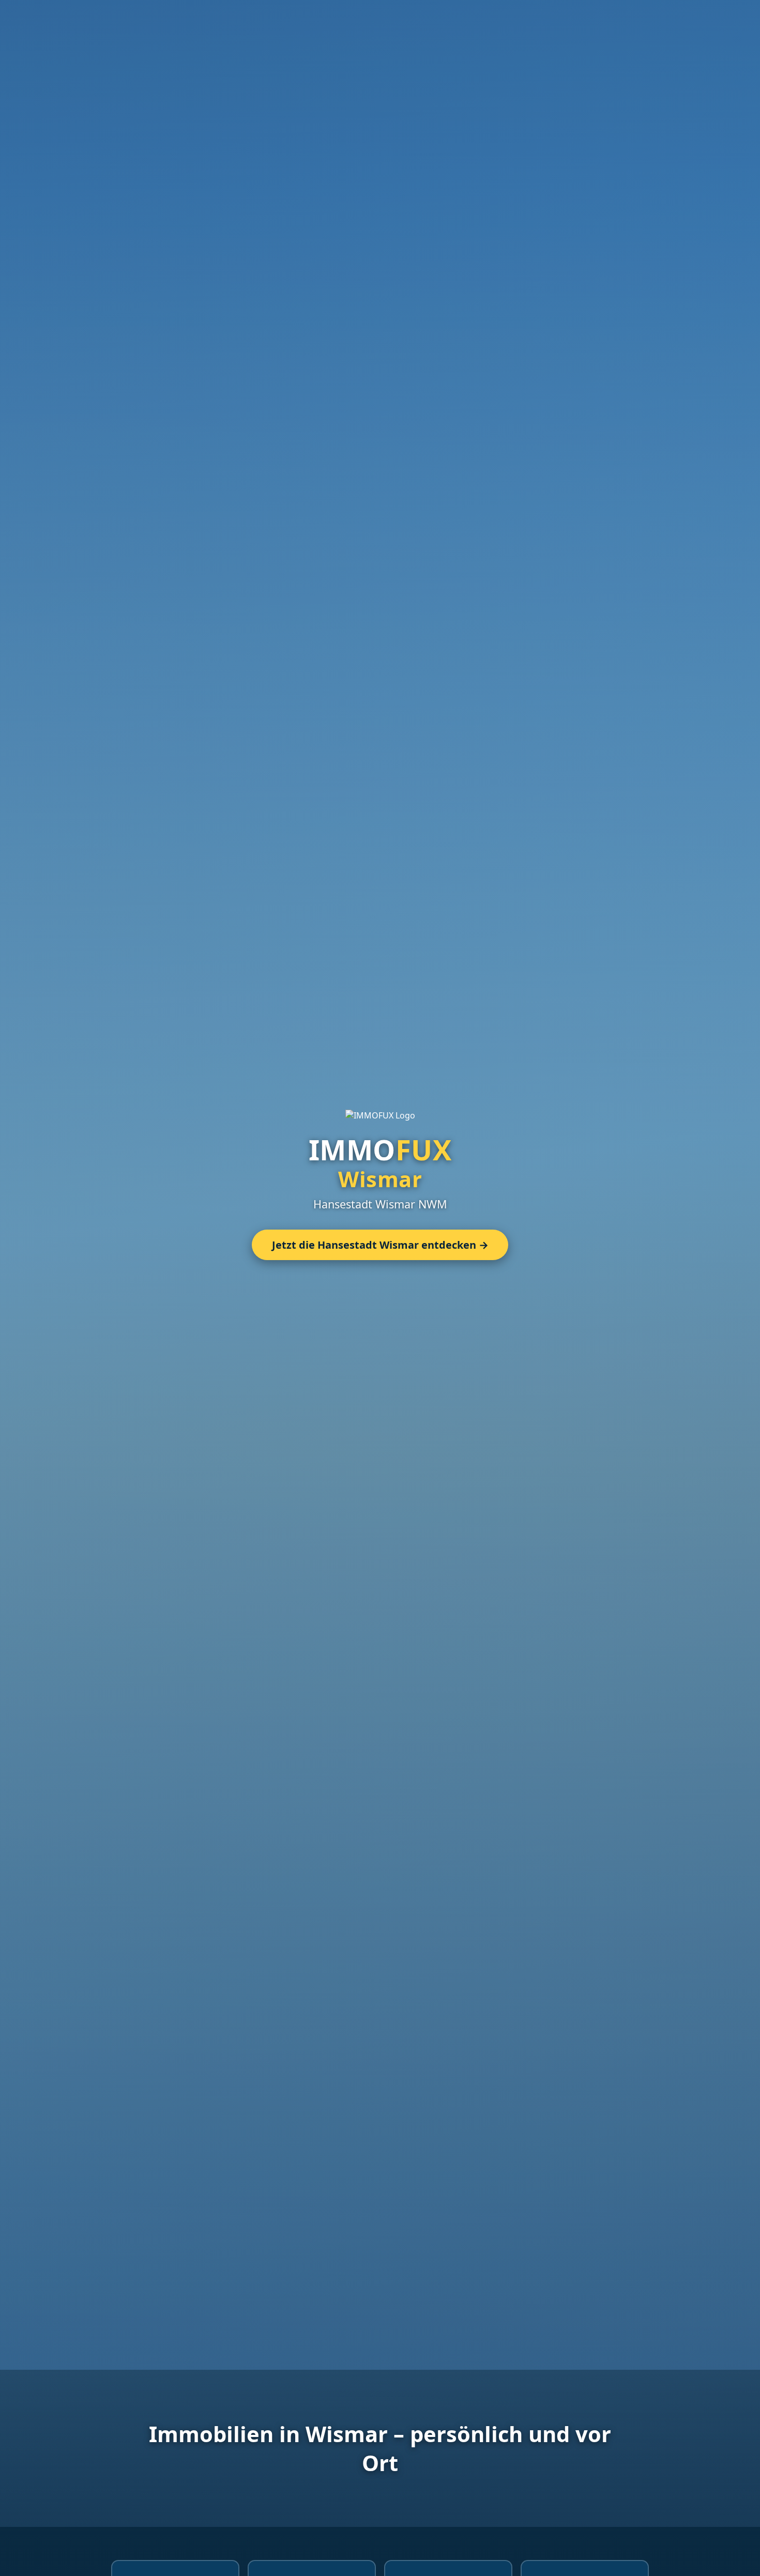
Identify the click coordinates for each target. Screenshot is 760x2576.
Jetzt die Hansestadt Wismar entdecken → (380, 1245)
